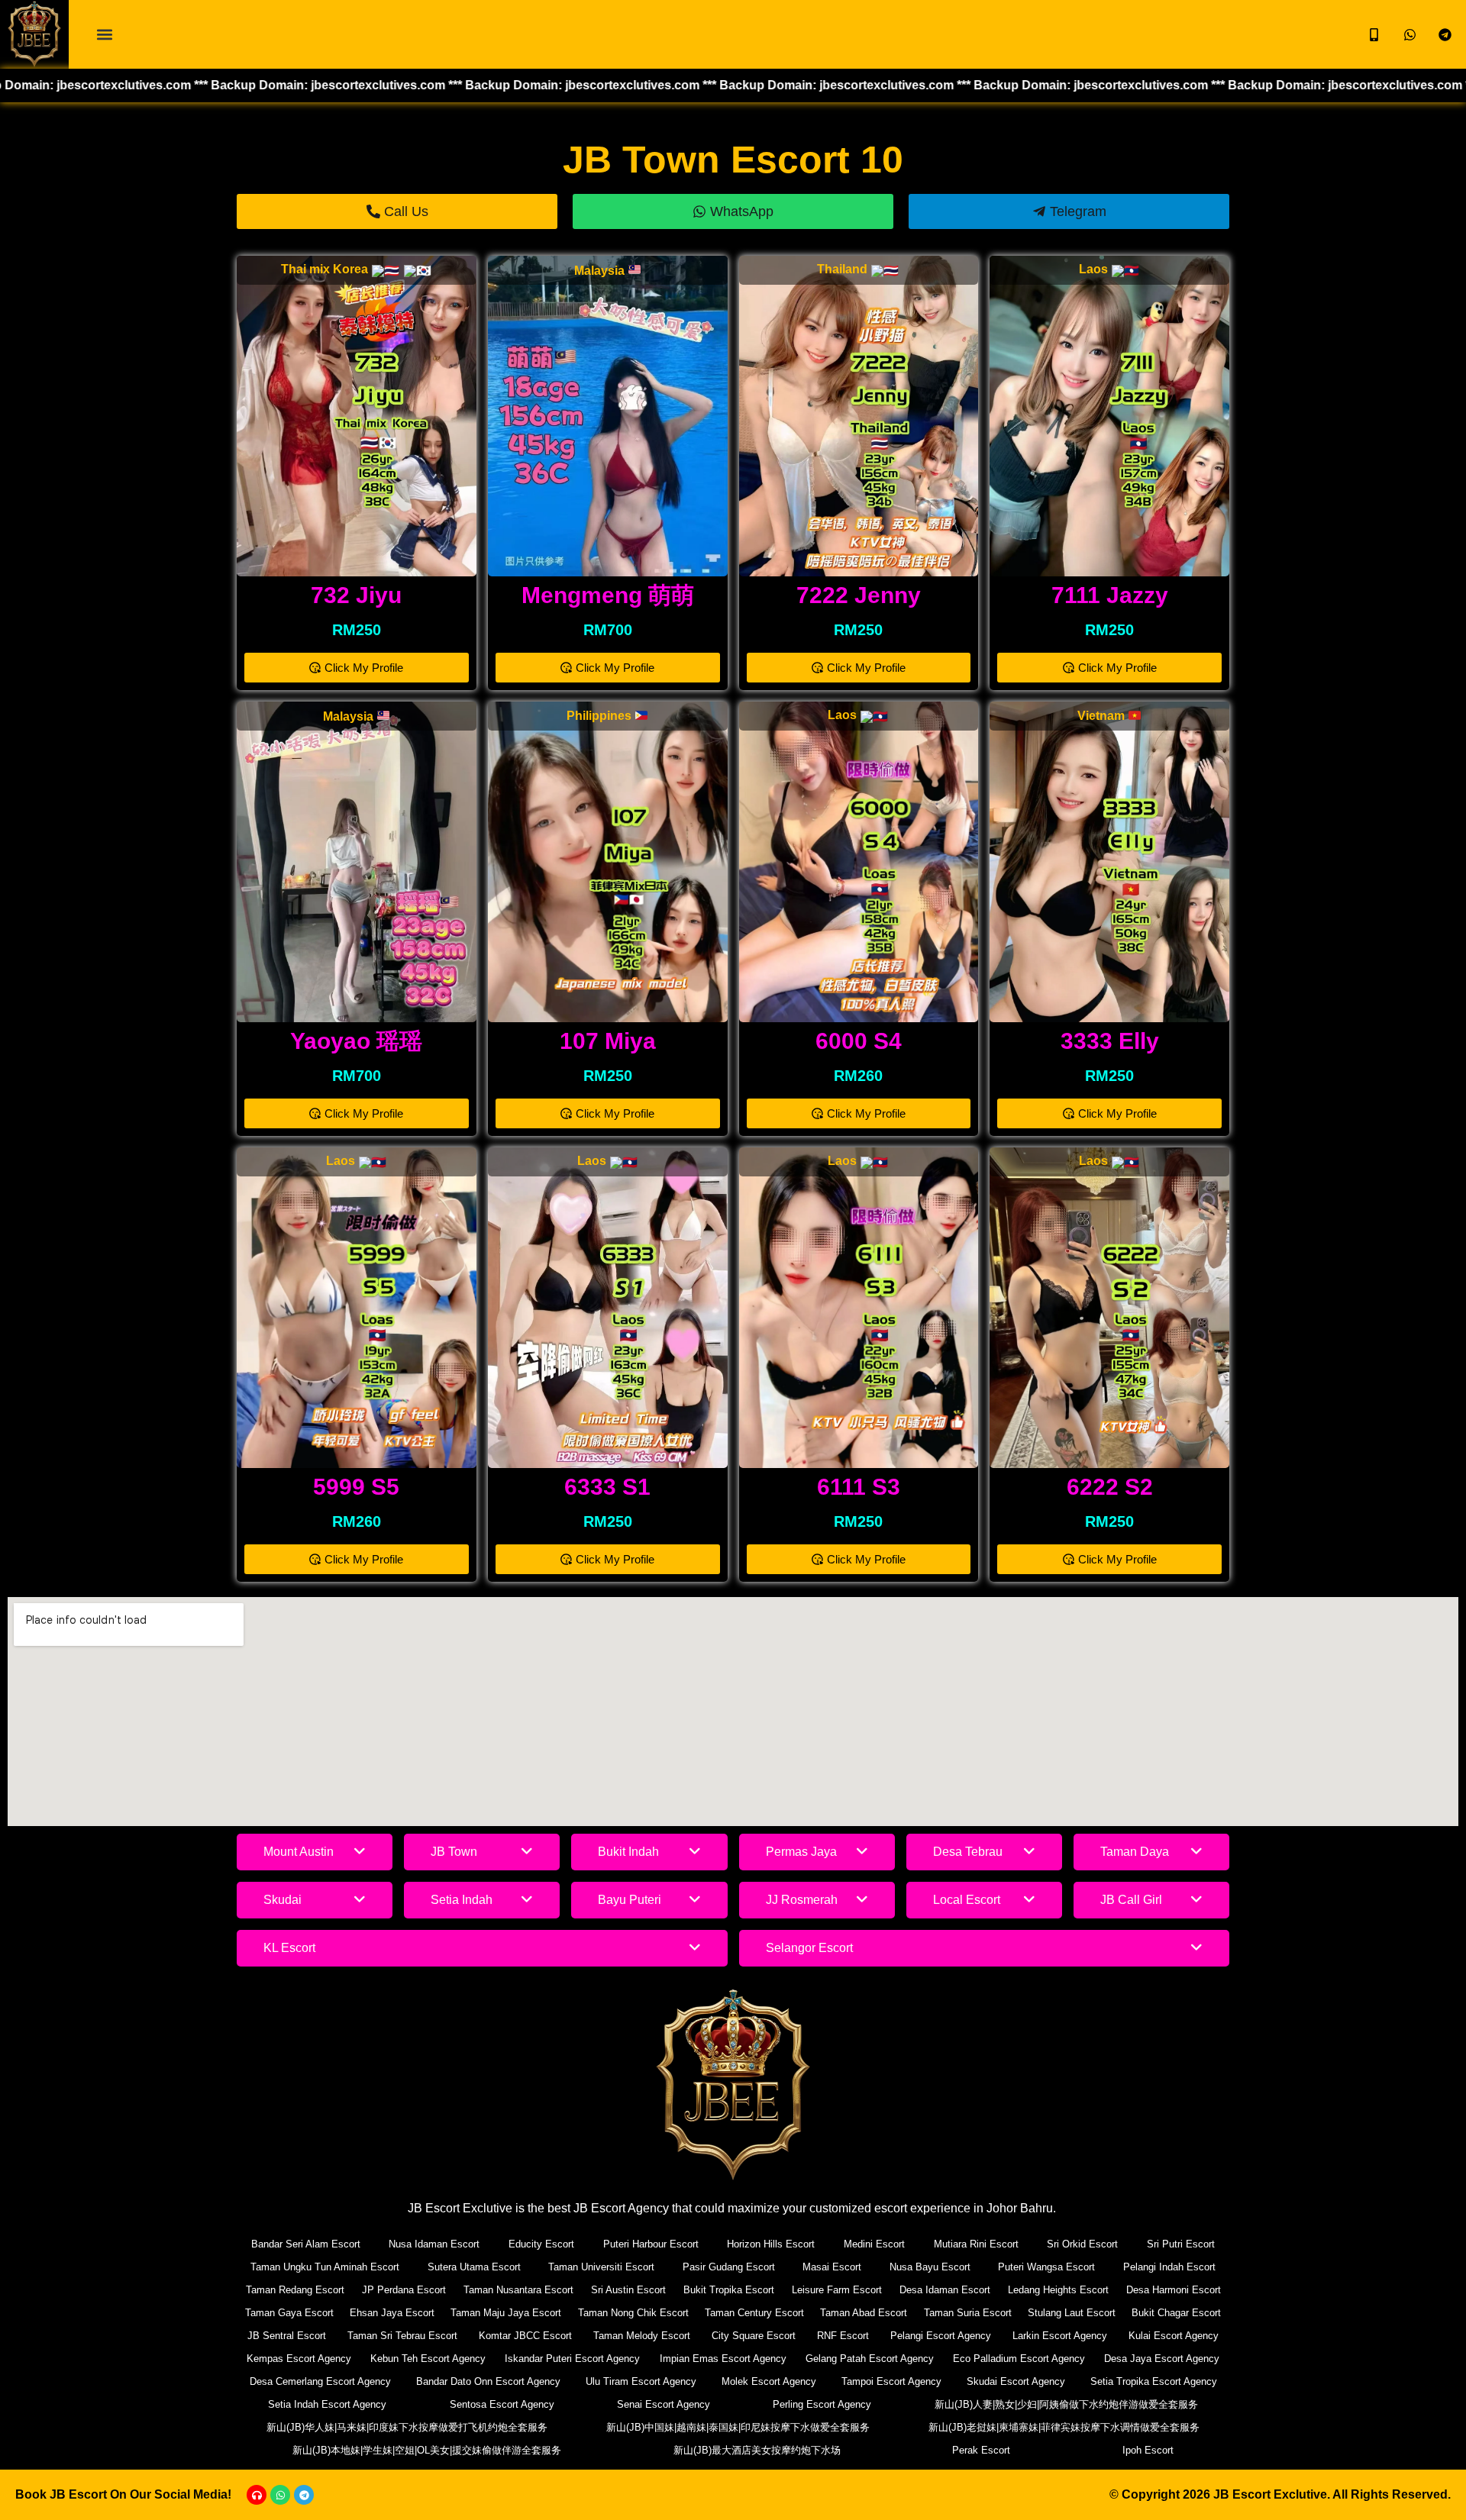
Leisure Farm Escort (837, 2290)
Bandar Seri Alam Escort (306, 2244)
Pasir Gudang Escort (729, 2267)
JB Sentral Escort (287, 2336)
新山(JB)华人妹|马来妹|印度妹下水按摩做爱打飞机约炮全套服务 (407, 2427)
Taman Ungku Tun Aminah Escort (325, 2267)
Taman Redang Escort (295, 2290)
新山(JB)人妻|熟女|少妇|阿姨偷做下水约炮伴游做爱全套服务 (1066, 2404)
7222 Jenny (859, 595)
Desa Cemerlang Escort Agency (320, 2381)
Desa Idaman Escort (945, 2290)
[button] (104, 35)
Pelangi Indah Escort (1169, 2267)
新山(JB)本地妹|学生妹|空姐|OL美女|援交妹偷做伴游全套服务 (427, 2450)
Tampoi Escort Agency (891, 2381)
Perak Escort (981, 2450)
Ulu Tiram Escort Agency (641, 2381)
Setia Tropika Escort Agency (1154, 2381)
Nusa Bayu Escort (930, 2267)
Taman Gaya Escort (289, 2313)
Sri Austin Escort (628, 2290)
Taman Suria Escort (968, 2313)
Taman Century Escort (754, 2313)
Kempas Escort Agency (299, 2359)
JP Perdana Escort (404, 2290)
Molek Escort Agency (769, 2381)
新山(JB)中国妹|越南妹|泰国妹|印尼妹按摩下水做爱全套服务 (738, 2427)
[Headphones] (257, 2495)
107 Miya (608, 1041)
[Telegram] (304, 2495)
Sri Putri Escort (1181, 2244)
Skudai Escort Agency (1016, 2381)
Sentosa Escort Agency (502, 2404)
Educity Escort (541, 2244)
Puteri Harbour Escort (651, 2244)
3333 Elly (1110, 1041)
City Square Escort (754, 2336)
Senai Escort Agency (664, 2404)
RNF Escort (843, 2336)
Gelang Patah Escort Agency (870, 2359)
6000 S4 (859, 1041)
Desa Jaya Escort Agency (1162, 2359)
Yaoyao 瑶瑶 (356, 1041)
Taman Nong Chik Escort (633, 2313)
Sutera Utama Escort (474, 2267)
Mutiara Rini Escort (976, 2244)
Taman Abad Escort (864, 2313)
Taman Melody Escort (642, 2336)
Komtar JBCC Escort (525, 2336)
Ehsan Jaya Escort (392, 2313)
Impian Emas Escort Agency (723, 2359)
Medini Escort (874, 2244)
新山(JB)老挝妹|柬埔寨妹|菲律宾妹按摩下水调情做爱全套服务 (1064, 2427)
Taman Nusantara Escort (518, 2290)
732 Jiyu (356, 595)
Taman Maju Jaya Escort (506, 2313)
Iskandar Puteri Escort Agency (572, 2359)
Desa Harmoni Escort (1174, 2290)
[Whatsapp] (280, 2495)
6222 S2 (1110, 1487)
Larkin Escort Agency (1060, 2336)
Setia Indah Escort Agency (327, 2404)
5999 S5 (356, 1487)
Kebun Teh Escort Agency (428, 2359)
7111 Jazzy (1110, 595)
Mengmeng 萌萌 (608, 595)
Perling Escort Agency (822, 2404)
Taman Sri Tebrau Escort (402, 2336)
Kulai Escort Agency (1174, 2336)
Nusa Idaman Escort (434, 2244)
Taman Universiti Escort (601, 2267)
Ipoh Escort (1148, 2450)
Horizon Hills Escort (771, 2244)
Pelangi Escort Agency (941, 2336)
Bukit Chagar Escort (1176, 2313)
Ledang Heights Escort (1058, 2290)
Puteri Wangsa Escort (1046, 2267)
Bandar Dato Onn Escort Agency (488, 2381)
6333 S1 (607, 1487)
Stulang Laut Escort (1072, 2313)
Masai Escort (832, 2267)
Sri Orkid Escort (1082, 2244)
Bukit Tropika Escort (729, 2290)
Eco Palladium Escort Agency (1019, 2359)
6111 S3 (859, 1487)
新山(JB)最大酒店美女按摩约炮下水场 (757, 2450)
